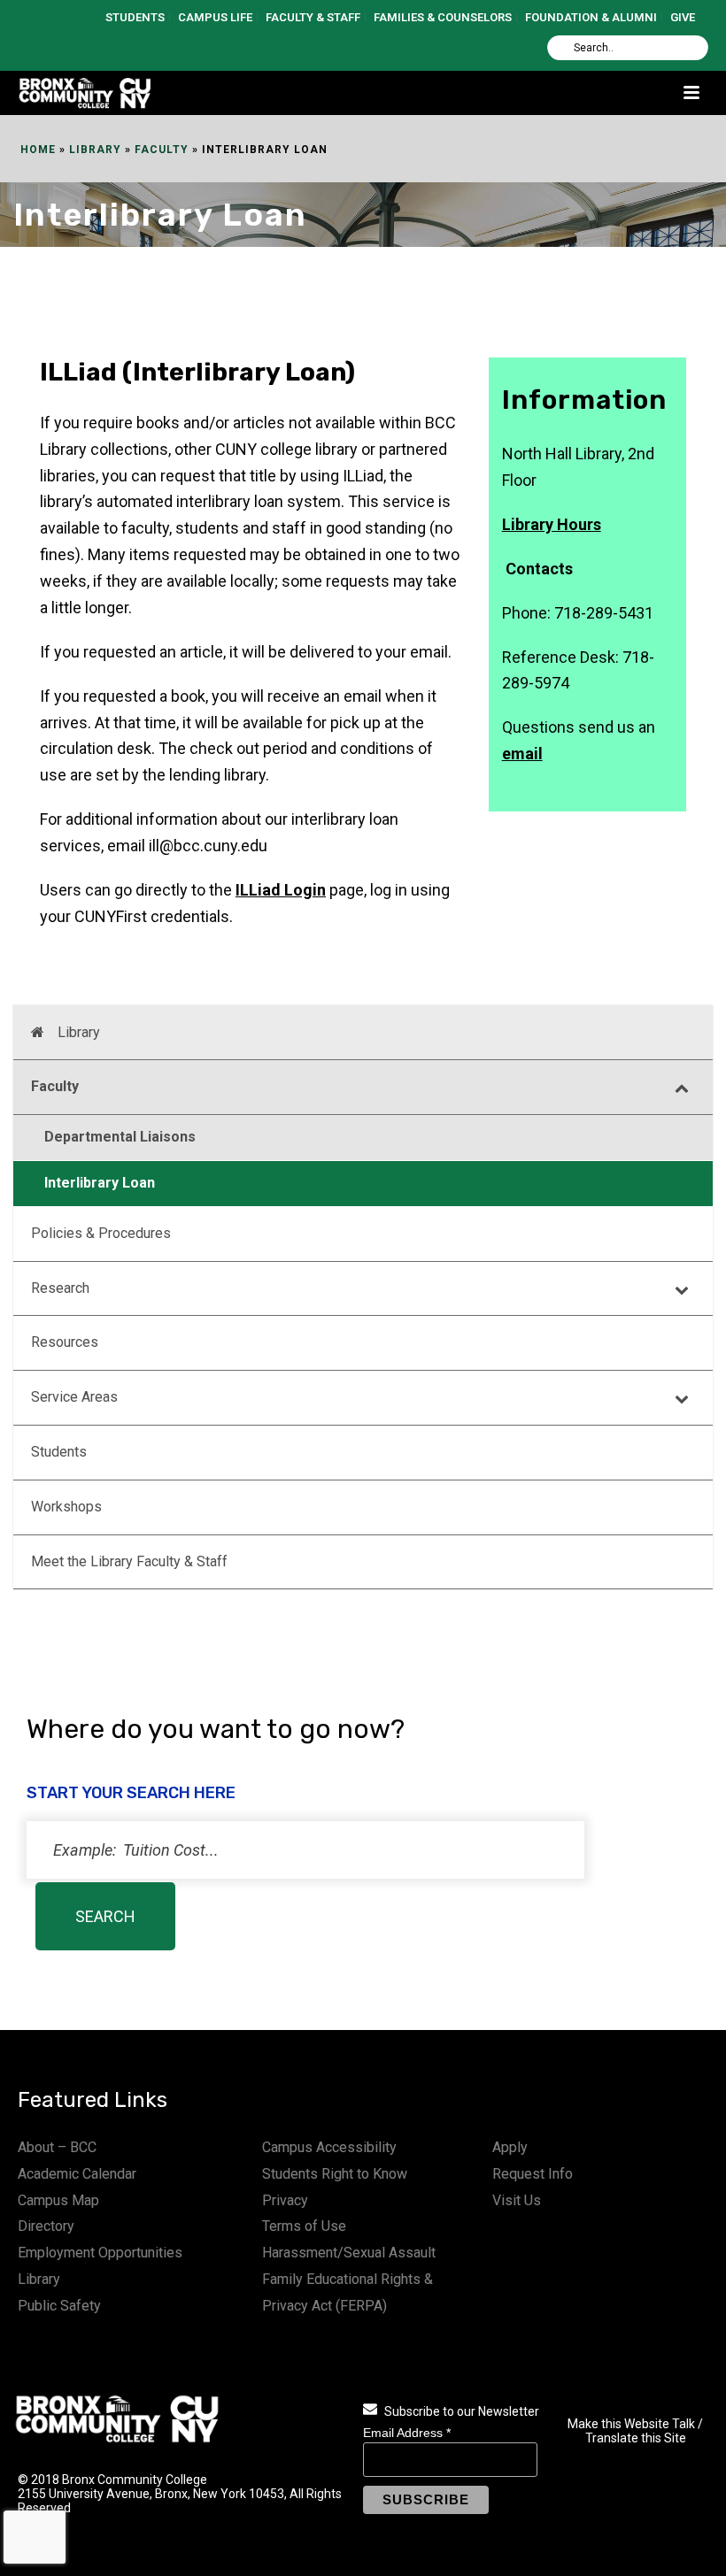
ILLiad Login (281, 890)
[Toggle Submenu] (682, 1087)
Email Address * (407, 2433)
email (522, 754)
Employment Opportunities (100, 2253)
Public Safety (59, 2306)
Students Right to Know (335, 2174)
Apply (510, 2147)
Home (38, 150)
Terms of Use (304, 2226)
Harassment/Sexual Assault (349, 2253)
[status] (305, 1850)
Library (95, 150)
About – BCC (57, 2147)
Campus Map (58, 2200)
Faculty (162, 150)
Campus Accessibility (329, 2147)
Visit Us (517, 2200)
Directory (46, 2226)
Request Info (533, 2174)
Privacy (285, 2200)
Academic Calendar (77, 2174)
